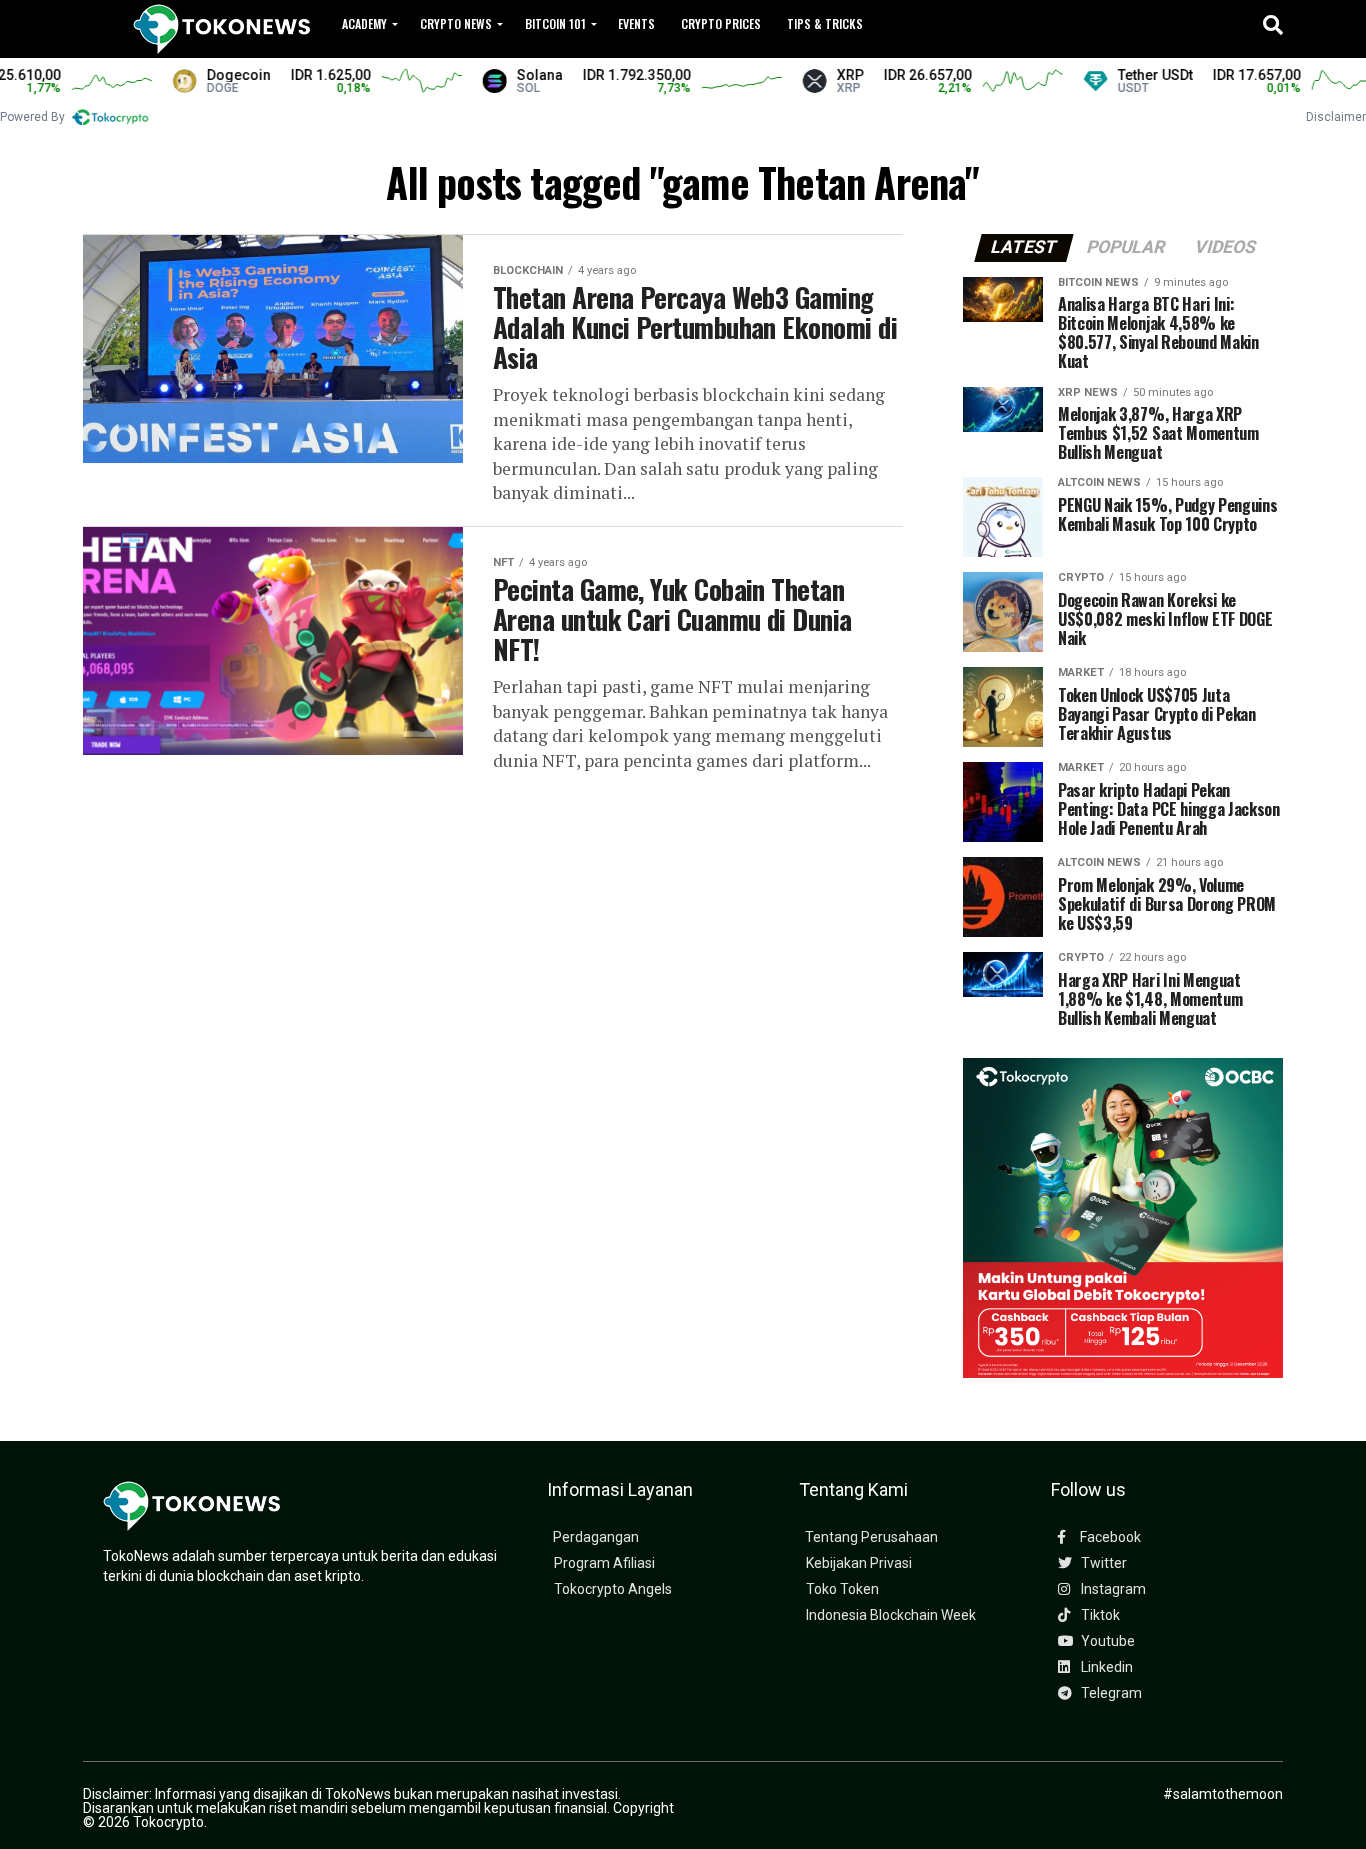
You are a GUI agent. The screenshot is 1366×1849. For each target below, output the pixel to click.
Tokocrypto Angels (613, 1589)
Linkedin (1105, 1667)
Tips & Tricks (825, 23)
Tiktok (1099, 1615)
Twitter (1102, 1563)
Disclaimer (1336, 117)
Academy (364, 23)
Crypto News (456, 23)
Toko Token (842, 1589)
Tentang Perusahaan (871, 1537)
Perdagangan (596, 1537)
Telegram (1110, 1693)
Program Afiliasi (604, 1563)
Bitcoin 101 (555, 23)
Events (636, 23)
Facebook (1109, 1537)
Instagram (1112, 1589)
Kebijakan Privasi (859, 1563)
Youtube (1106, 1641)
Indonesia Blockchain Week (891, 1615)
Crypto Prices (721, 23)
